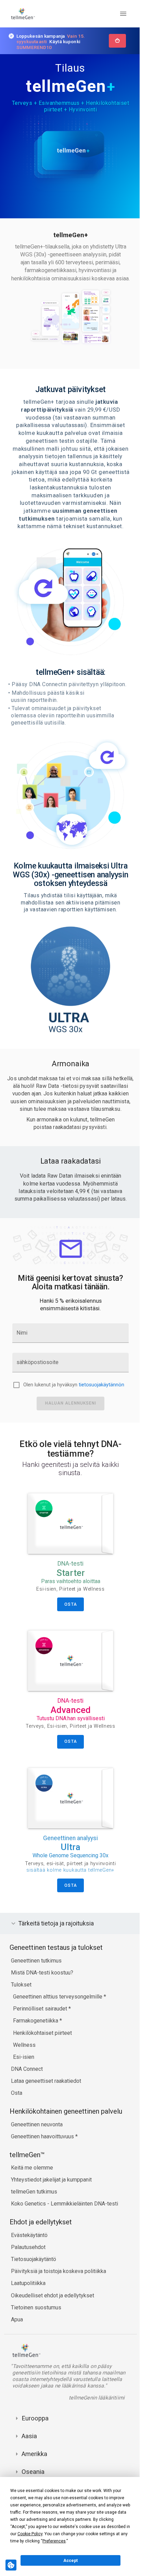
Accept (70, 2561)
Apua (17, 2316)
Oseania (33, 2474)
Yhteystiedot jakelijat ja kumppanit (51, 2176)
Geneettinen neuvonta (37, 2121)
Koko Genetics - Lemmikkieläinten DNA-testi (65, 2200)
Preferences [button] (54, 2541)
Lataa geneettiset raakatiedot (46, 2077)
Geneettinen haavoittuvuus (43, 2133)
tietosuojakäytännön (101, 1385)
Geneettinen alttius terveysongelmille (58, 1993)
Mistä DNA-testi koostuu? (42, 1969)
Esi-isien (24, 2053)
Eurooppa (35, 2421)
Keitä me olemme (32, 2164)
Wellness (24, 2041)
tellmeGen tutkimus (34, 2188)
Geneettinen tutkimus (36, 1957)
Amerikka (34, 2457)
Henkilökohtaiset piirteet (42, 2029)
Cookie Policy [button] (30, 2534)
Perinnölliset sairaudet (41, 2005)
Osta (17, 2089)
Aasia (29, 2439)
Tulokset (21, 1981)
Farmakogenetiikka (36, 2017)
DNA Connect (27, 2065)
